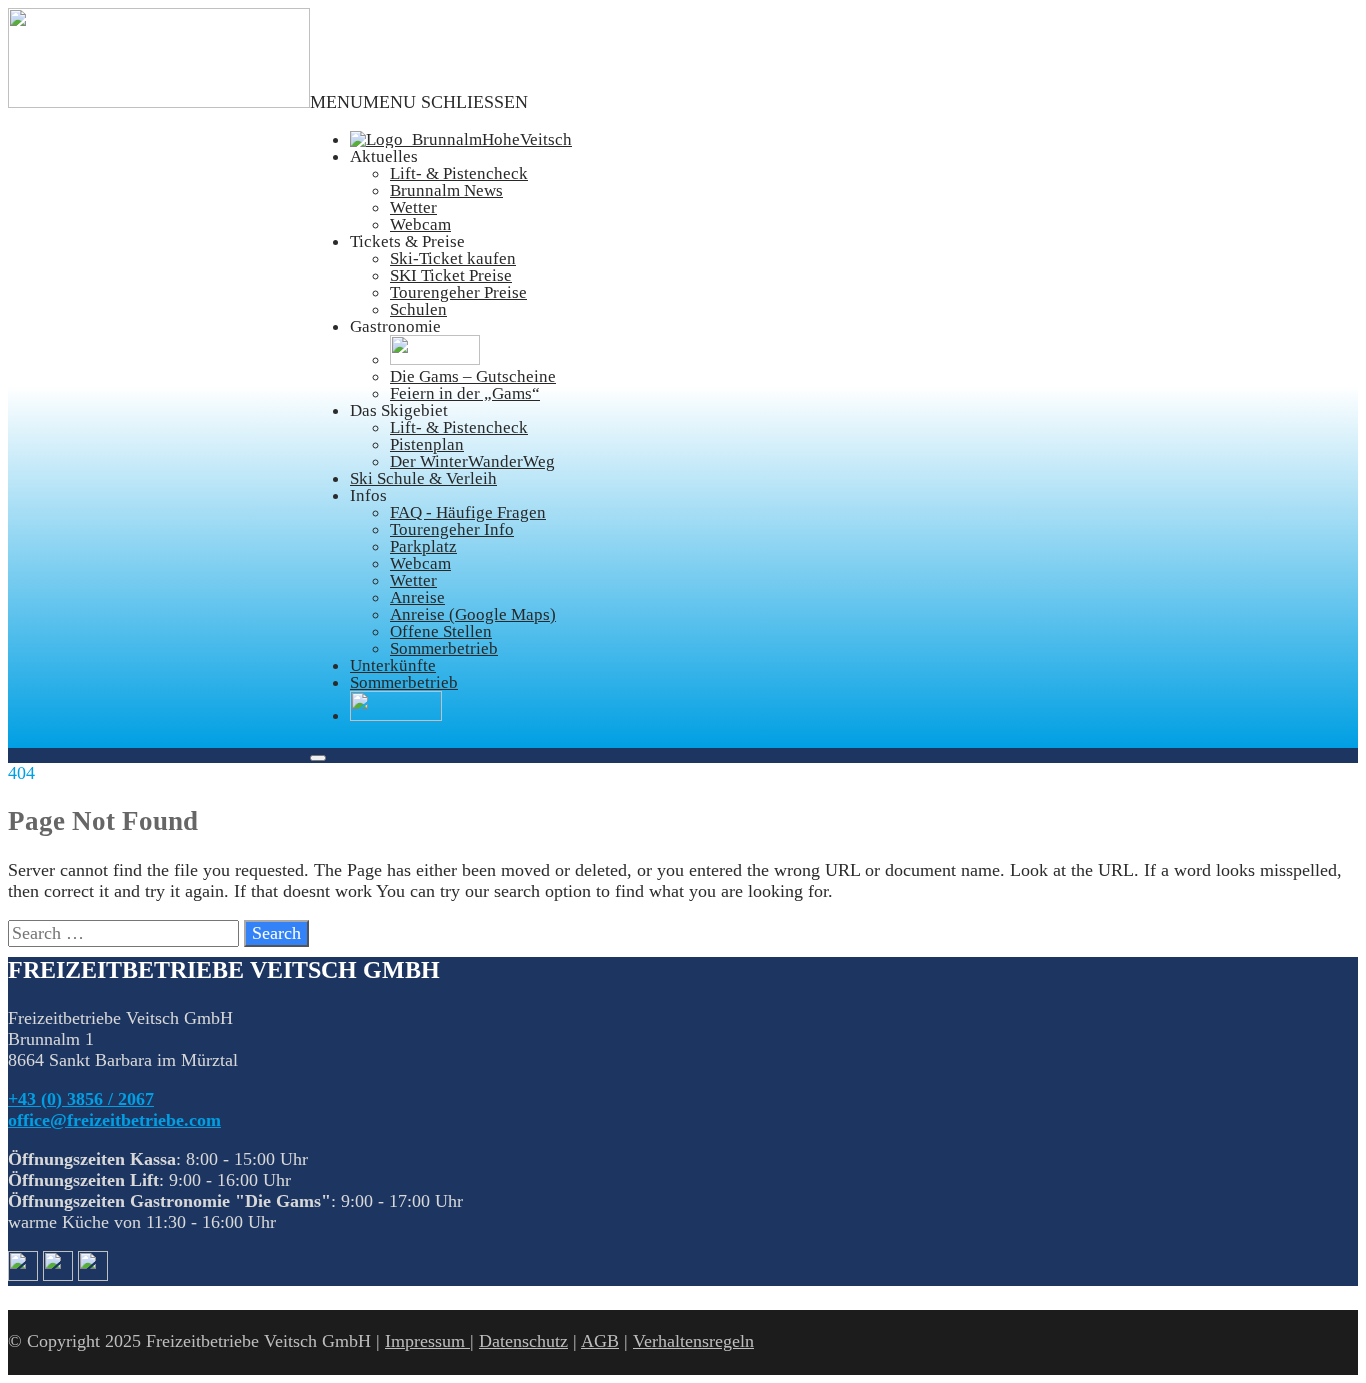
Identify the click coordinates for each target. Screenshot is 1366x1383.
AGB (600, 1341)
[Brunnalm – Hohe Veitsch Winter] (159, 102)
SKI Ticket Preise (451, 275)
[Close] (318, 758)
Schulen (418, 309)
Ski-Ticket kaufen (453, 258)
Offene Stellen (441, 631)
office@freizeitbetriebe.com (114, 1120)
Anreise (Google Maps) (473, 614)
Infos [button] (368, 495)
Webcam (420, 224)
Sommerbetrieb (444, 648)
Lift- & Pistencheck (459, 173)
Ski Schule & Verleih (423, 478)
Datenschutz (523, 1341)
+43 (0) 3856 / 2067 (81, 1099)
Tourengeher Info (452, 529)
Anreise (417, 597)
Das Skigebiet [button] (399, 410)
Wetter (413, 207)
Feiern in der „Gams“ (465, 393)
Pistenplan (427, 444)
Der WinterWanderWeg (472, 461)
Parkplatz (423, 546)
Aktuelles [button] (384, 156)
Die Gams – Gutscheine (473, 376)
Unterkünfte (393, 665)
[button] (419, 102)
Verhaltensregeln (693, 1341)
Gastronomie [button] (395, 326)
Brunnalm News (446, 190)
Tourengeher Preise (458, 292)
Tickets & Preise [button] (407, 241)
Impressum (427, 1341)
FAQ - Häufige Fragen (468, 512)
